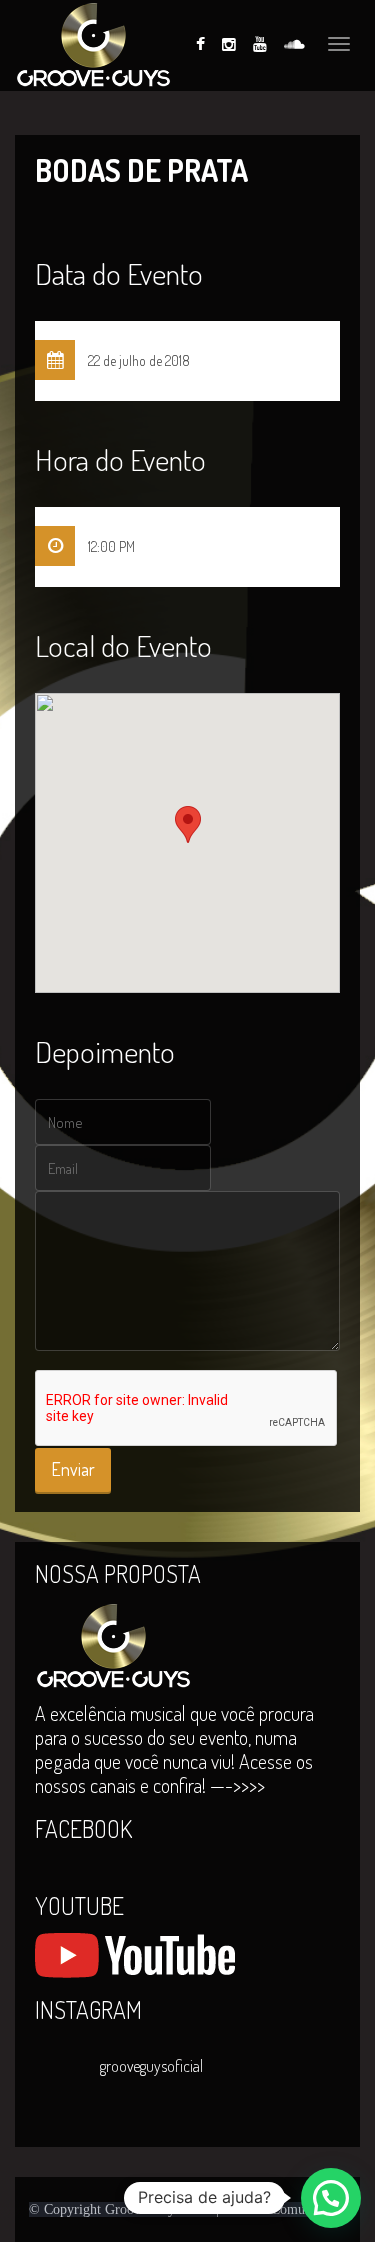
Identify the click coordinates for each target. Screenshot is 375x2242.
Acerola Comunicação (285, 2209)
